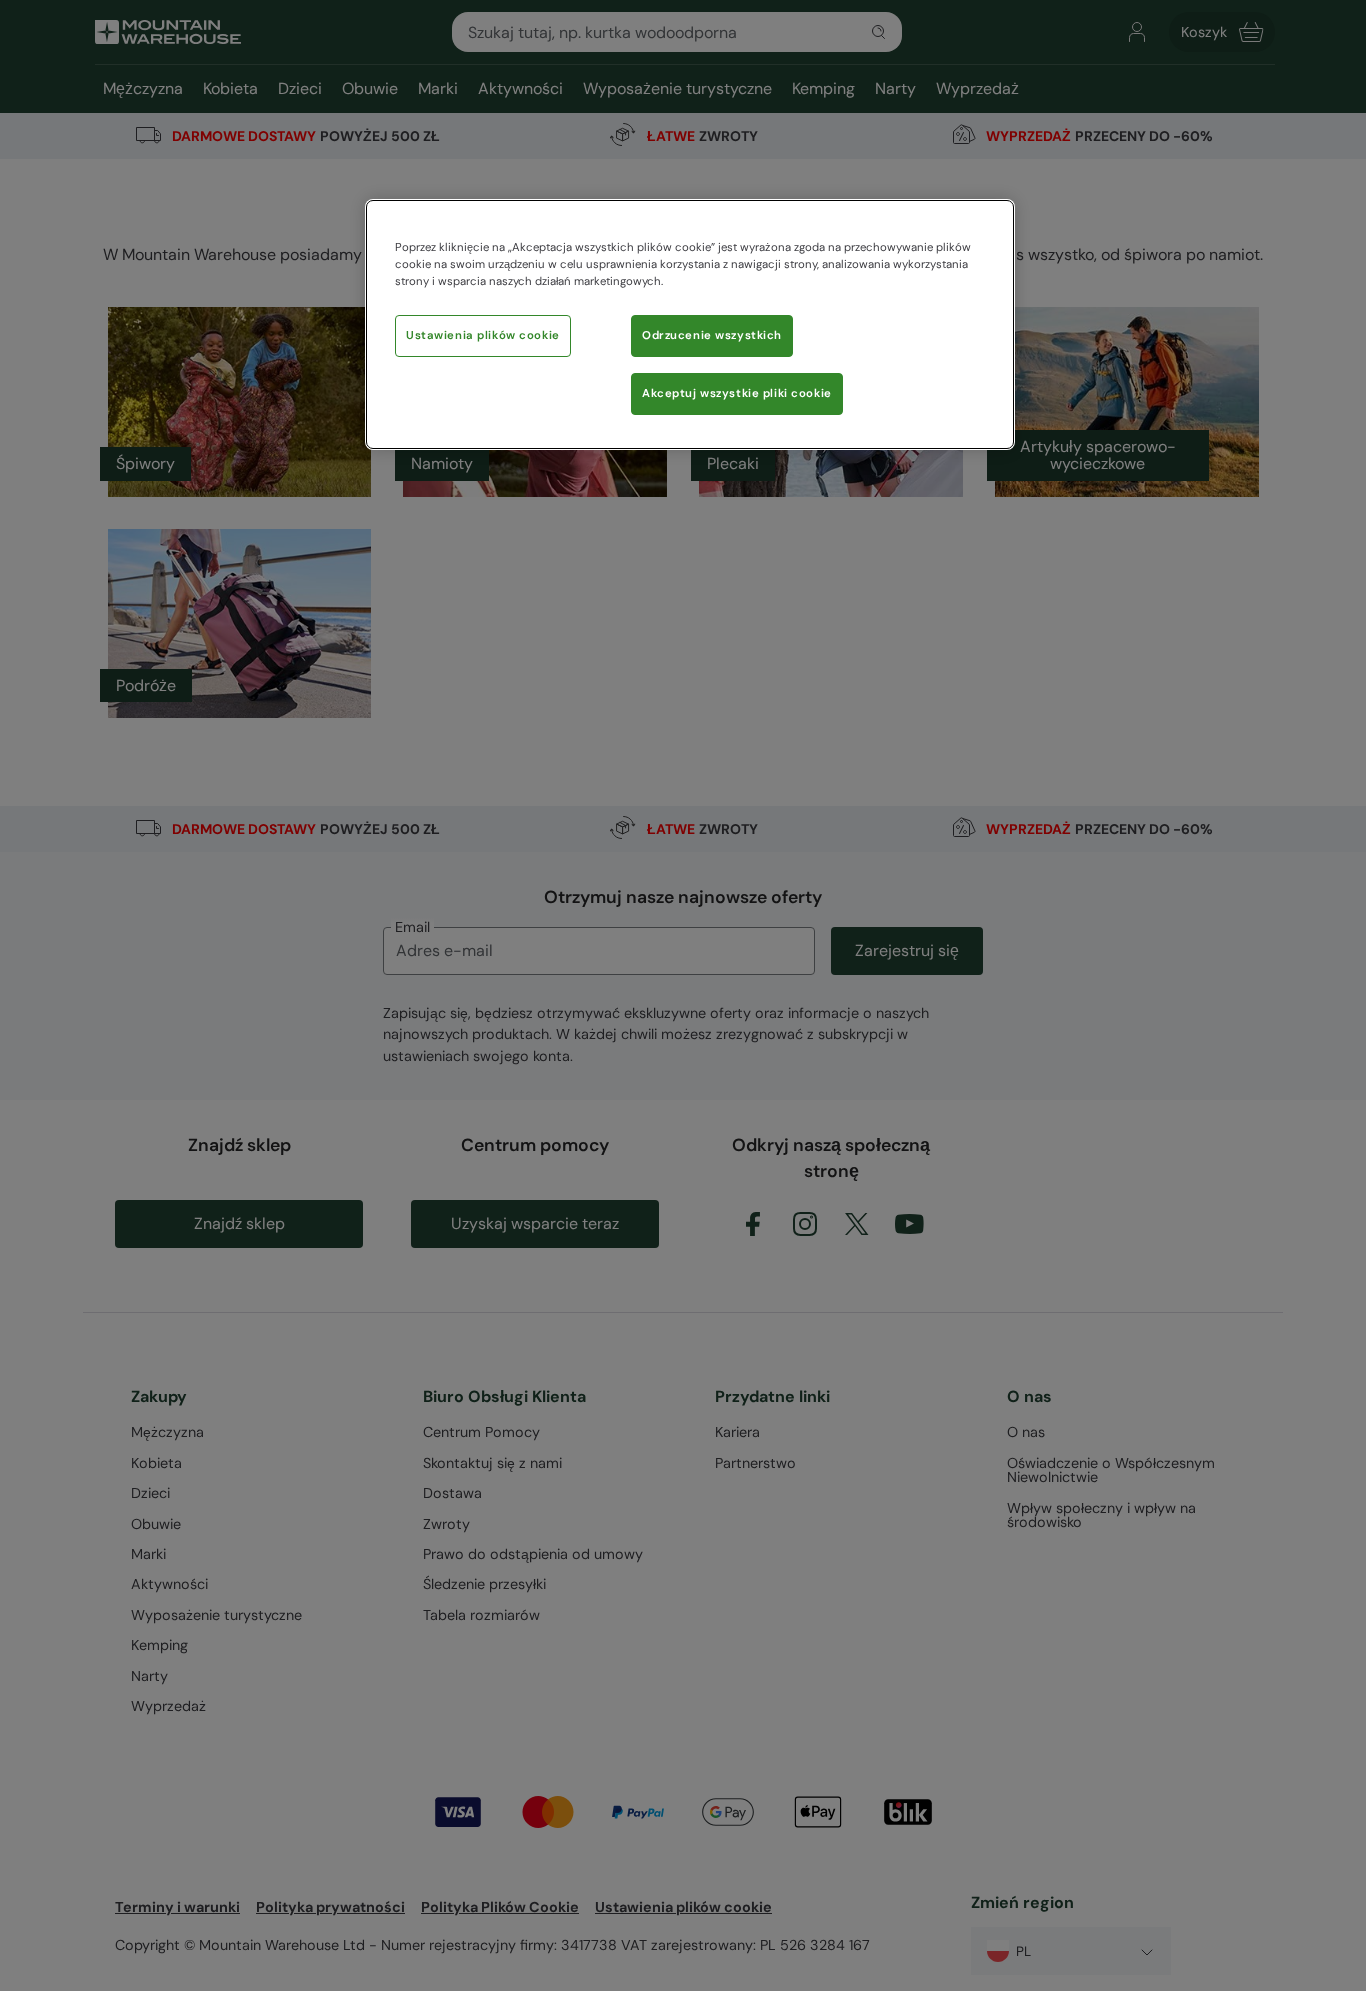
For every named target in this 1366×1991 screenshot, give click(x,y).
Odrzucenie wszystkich (712, 335)
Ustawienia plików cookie (483, 335)
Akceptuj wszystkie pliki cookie (737, 393)
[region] (690, 324)
